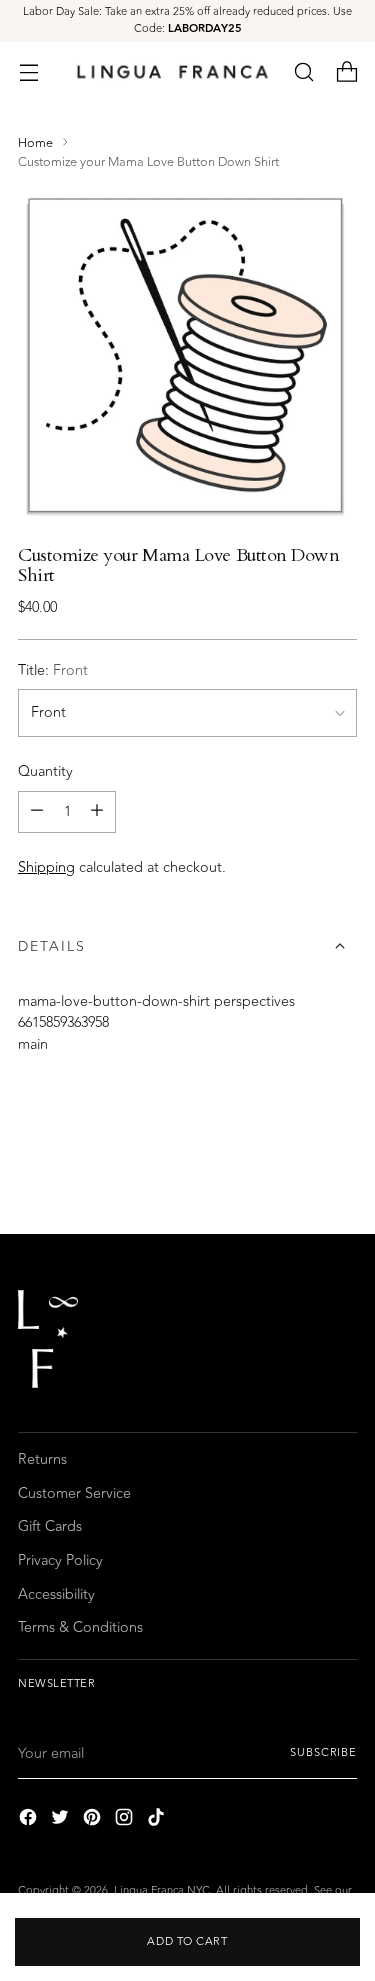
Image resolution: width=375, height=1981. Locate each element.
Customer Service (74, 1493)
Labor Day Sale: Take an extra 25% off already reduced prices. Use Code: (187, 20)
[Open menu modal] (28, 71)
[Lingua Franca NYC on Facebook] (30, 1820)
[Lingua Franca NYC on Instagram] (126, 1820)
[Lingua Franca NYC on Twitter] (62, 1820)
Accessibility (56, 1594)
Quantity (45, 772)
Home (35, 143)
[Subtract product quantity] (37, 812)
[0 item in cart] (346, 71)
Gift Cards (50, 1526)
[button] (303, 71)
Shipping (46, 867)
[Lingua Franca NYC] (172, 71)
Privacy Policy (60, 1560)
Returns (42, 1459)
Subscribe (323, 1752)
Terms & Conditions (80, 1627)
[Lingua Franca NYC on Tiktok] (158, 1820)
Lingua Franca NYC (162, 1890)
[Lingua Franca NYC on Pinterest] (94, 1820)
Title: (53, 671)
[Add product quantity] (97, 812)
